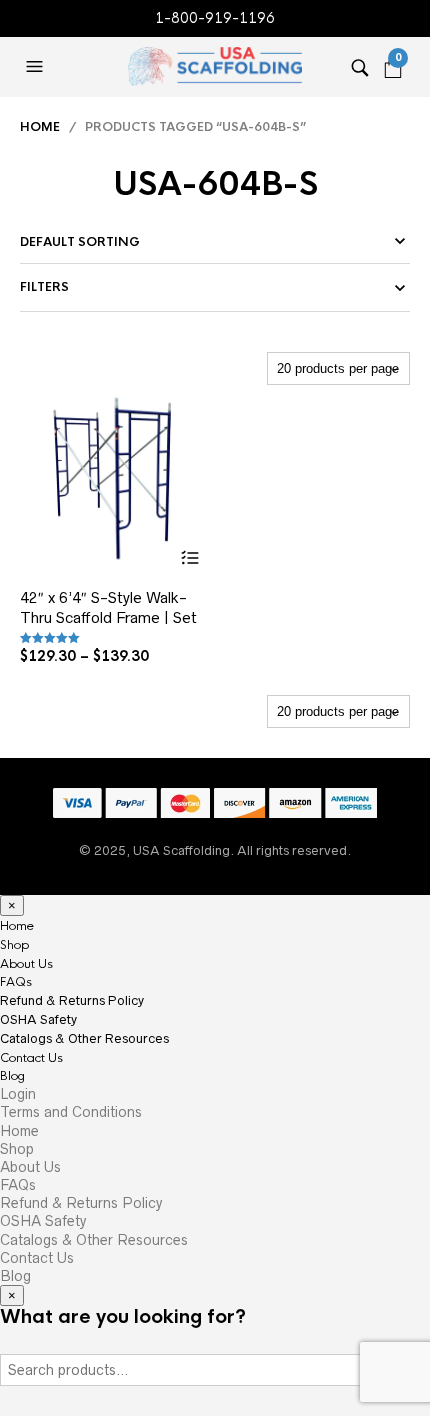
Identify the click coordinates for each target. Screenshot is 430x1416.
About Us (26, 964)
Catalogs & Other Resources (84, 1038)
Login (18, 1094)
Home (40, 127)
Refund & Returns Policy (72, 1000)
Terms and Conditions (71, 1112)
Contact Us (31, 1058)
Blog (12, 1076)
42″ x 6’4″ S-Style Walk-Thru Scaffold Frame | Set (108, 607)
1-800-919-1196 (215, 18)
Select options (189, 557)
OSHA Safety (38, 1019)
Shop (14, 945)
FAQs (16, 982)
